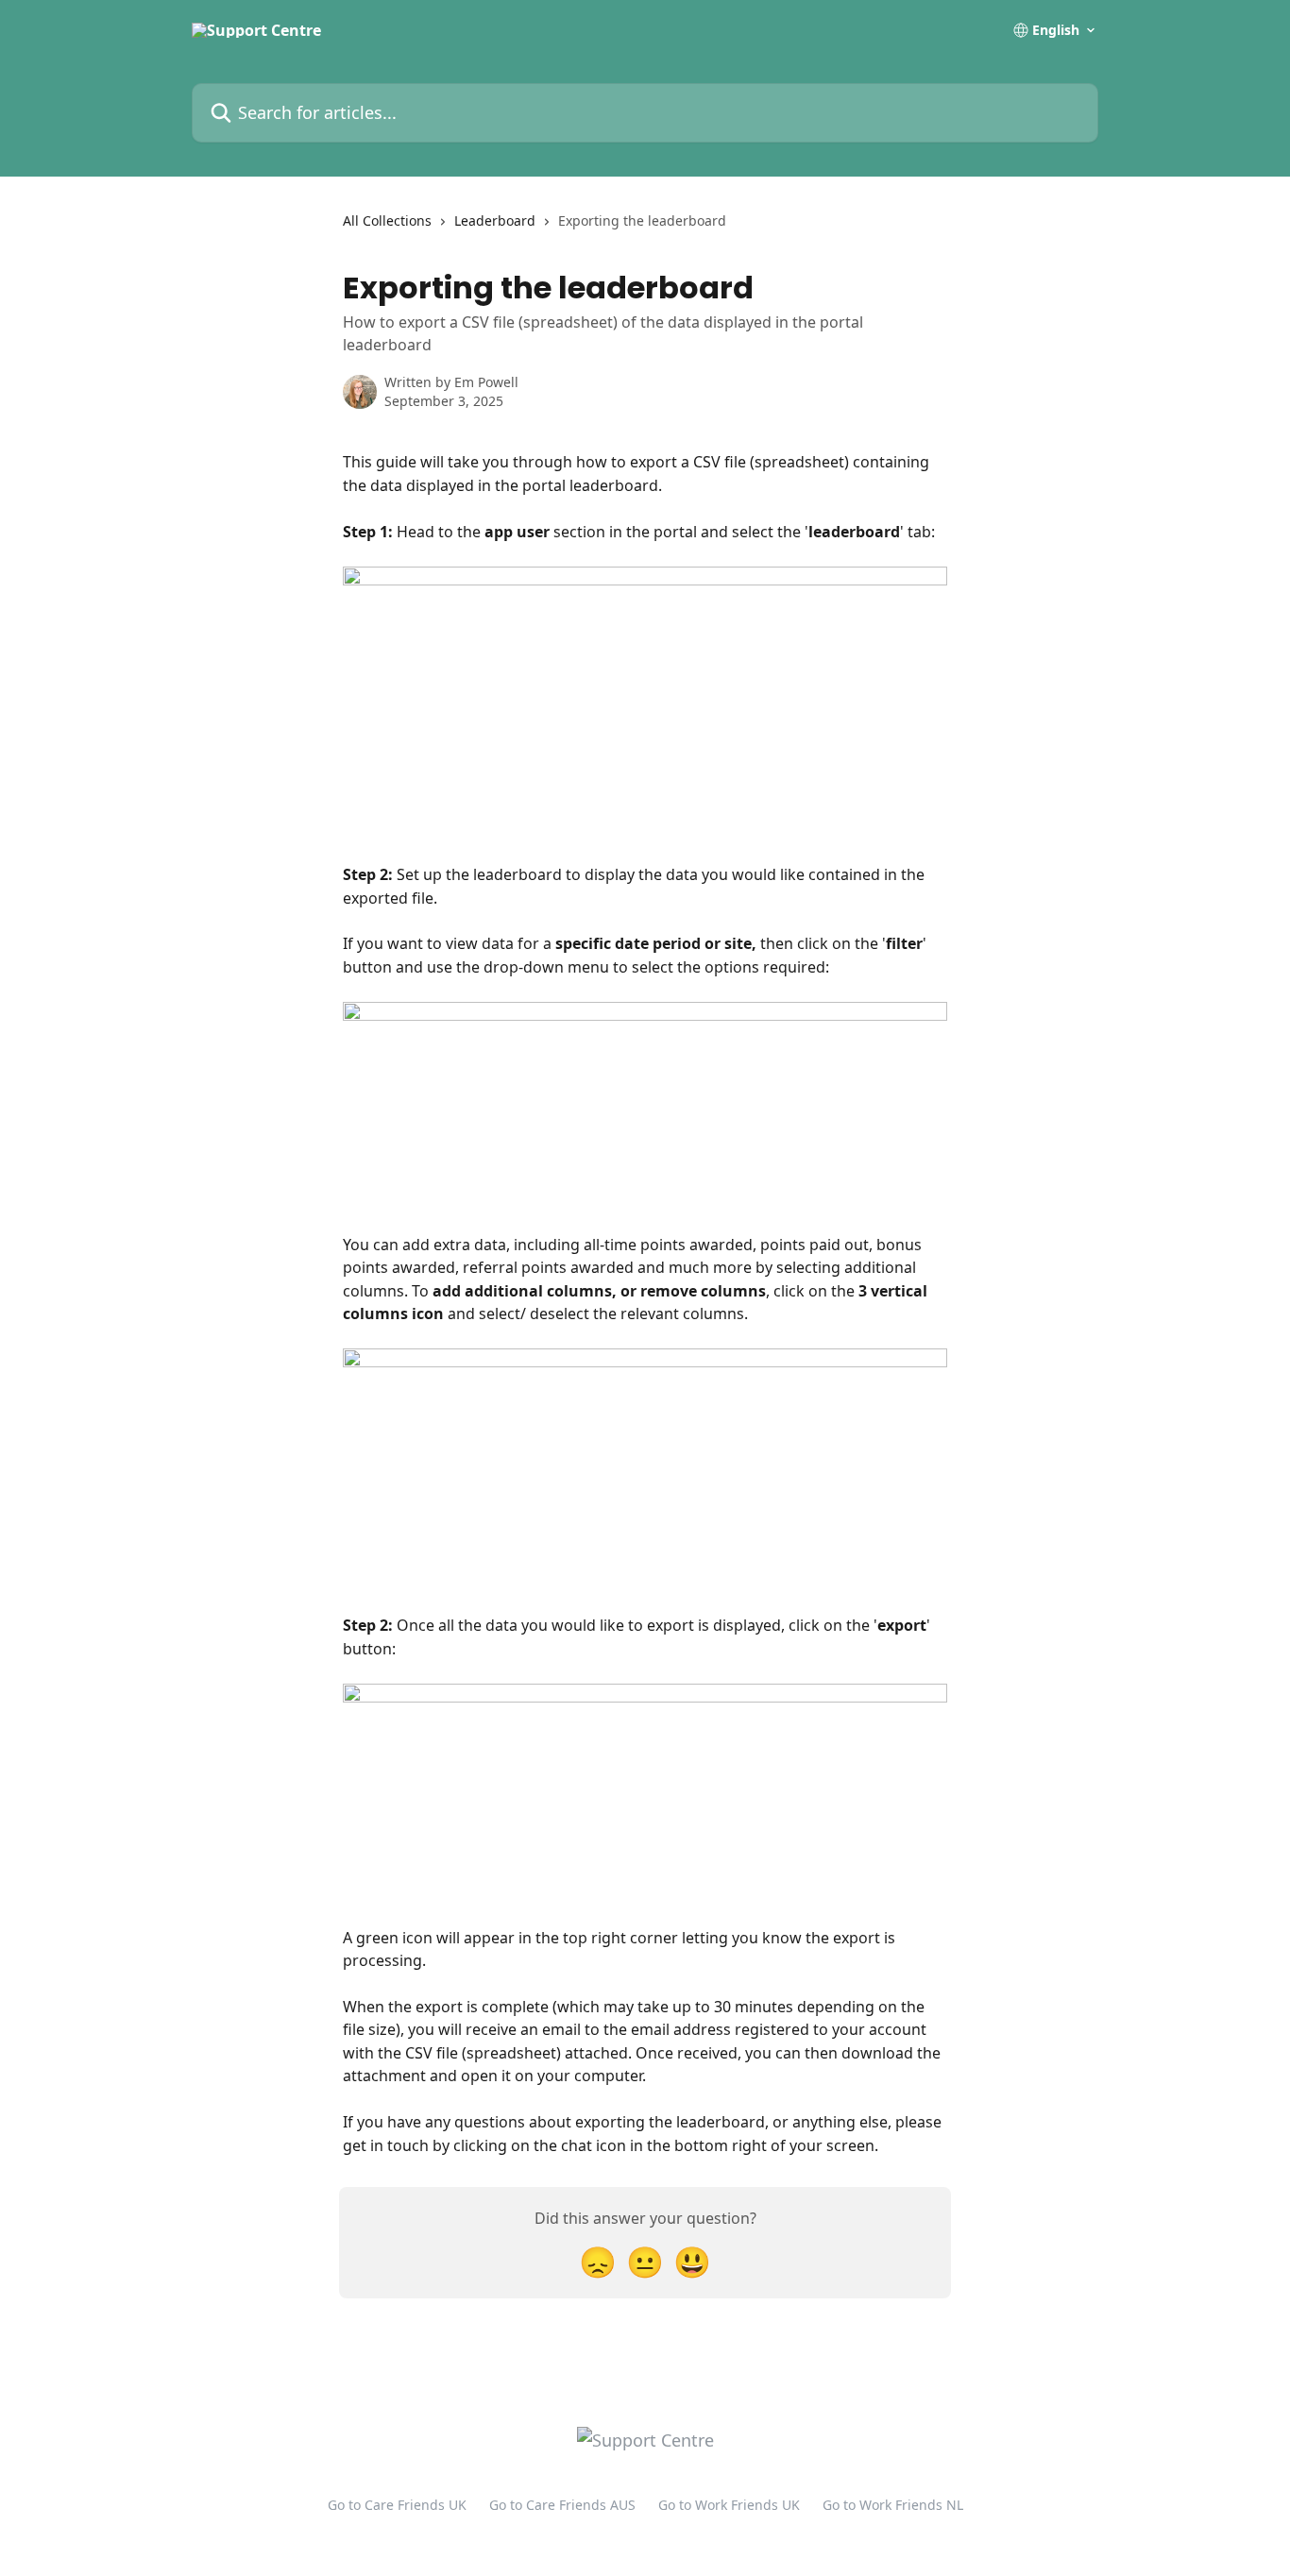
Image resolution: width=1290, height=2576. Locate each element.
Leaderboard (495, 220)
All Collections (387, 220)
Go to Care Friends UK (397, 2505)
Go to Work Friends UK (729, 2505)
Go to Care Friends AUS (562, 2505)
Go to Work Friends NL (893, 2505)
